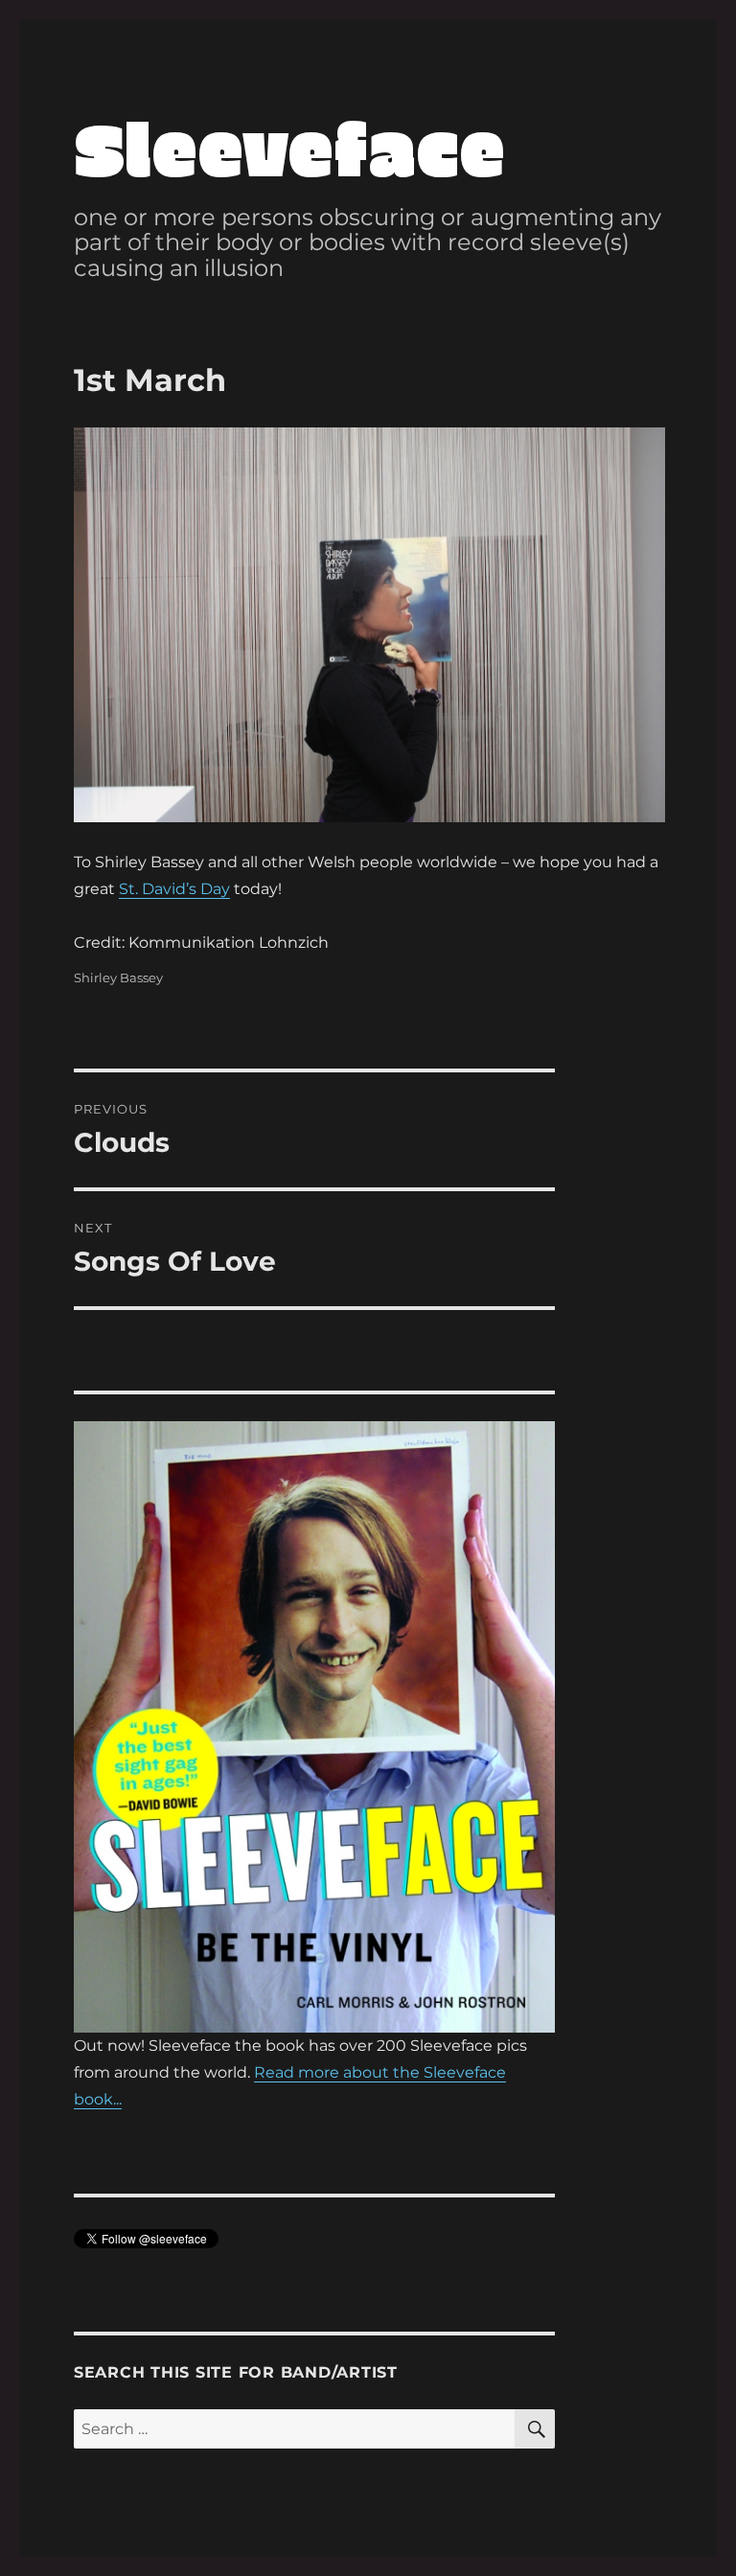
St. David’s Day (174, 889)
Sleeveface (289, 146)
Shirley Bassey (118, 977)
